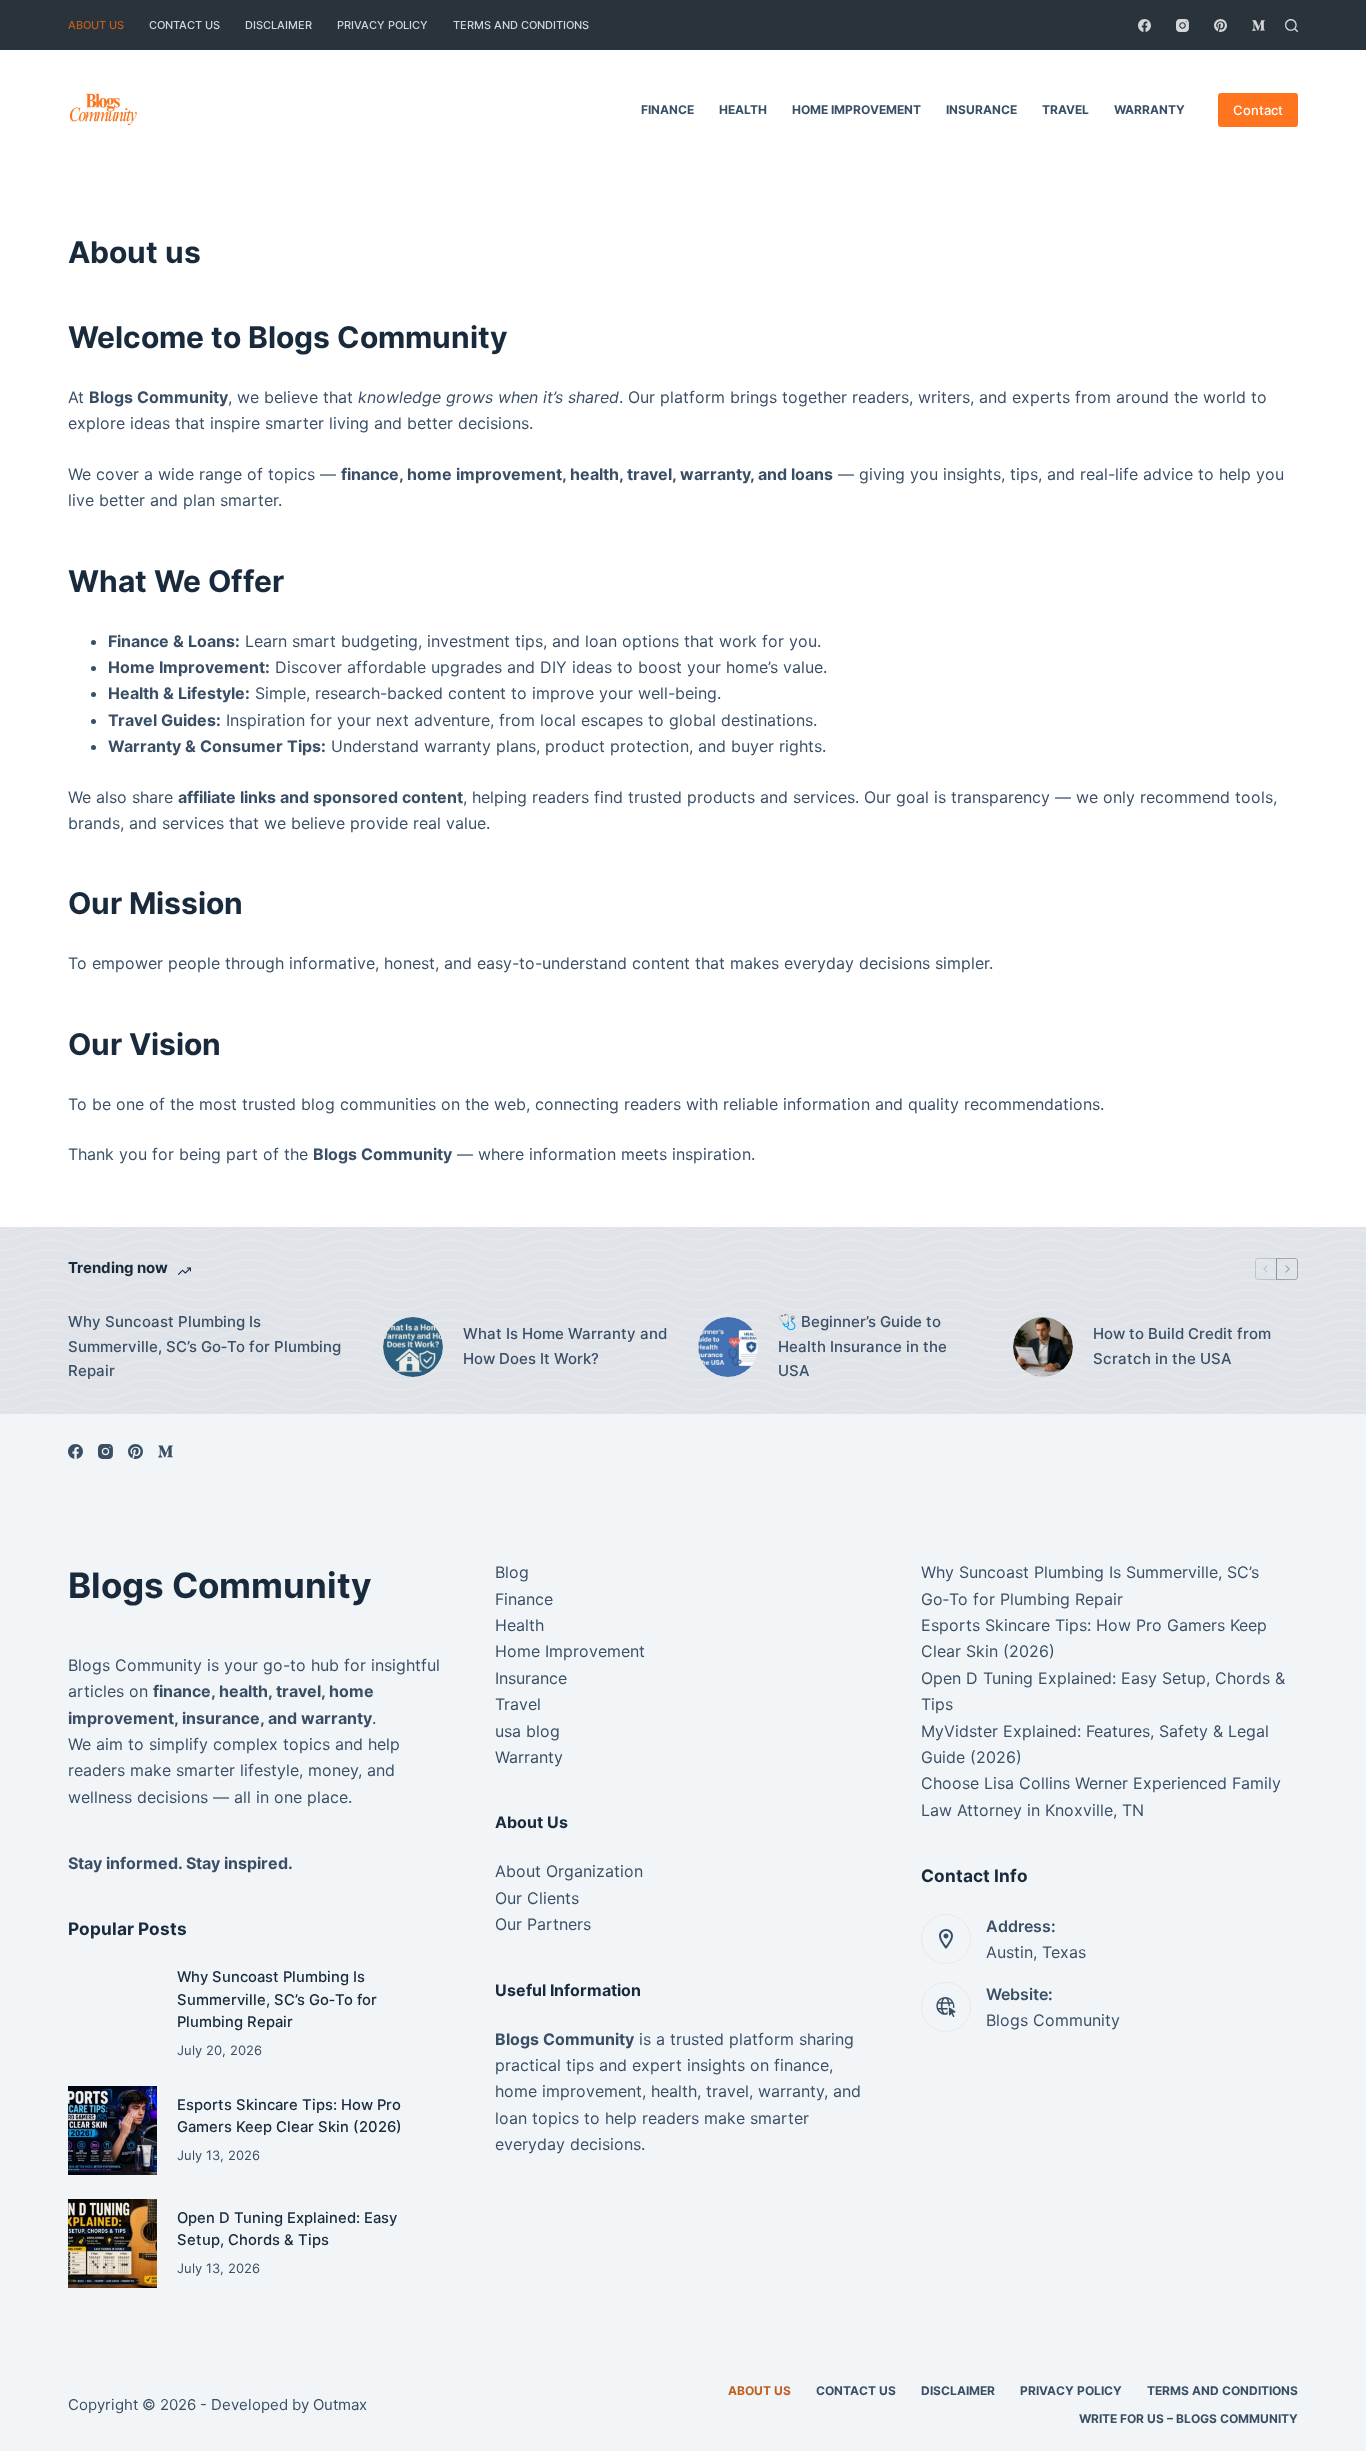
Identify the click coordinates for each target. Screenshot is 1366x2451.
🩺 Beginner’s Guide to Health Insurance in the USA (862, 1346)
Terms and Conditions (521, 25)
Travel (1065, 109)
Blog (512, 1572)
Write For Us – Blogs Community (1188, 2418)
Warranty (1149, 109)
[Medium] (1258, 25)
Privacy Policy (382, 25)
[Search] (1291, 25)
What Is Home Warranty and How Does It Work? (565, 1346)
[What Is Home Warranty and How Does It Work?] (413, 1347)
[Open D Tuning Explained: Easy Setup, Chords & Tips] (112, 2243)
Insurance (981, 109)
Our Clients (537, 1898)
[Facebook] (1144, 25)
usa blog (527, 1731)
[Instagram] (1182, 25)
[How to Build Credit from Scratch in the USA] (1043, 1347)
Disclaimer (278, 25)
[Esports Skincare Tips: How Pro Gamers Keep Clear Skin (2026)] (112, 2130)
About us (96, 25)
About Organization (569, 1871)
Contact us (184, 25)
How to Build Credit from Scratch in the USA (1182, 1346)
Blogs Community (1053, 2020)
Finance (667, 109)
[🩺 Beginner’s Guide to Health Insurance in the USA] (728, 1347)
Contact (1258, 110)
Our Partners (543, 1924)
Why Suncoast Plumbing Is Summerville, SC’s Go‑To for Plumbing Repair (204, 1346)
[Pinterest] (1220, 25)
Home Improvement (856, 109)
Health (743, 109)
